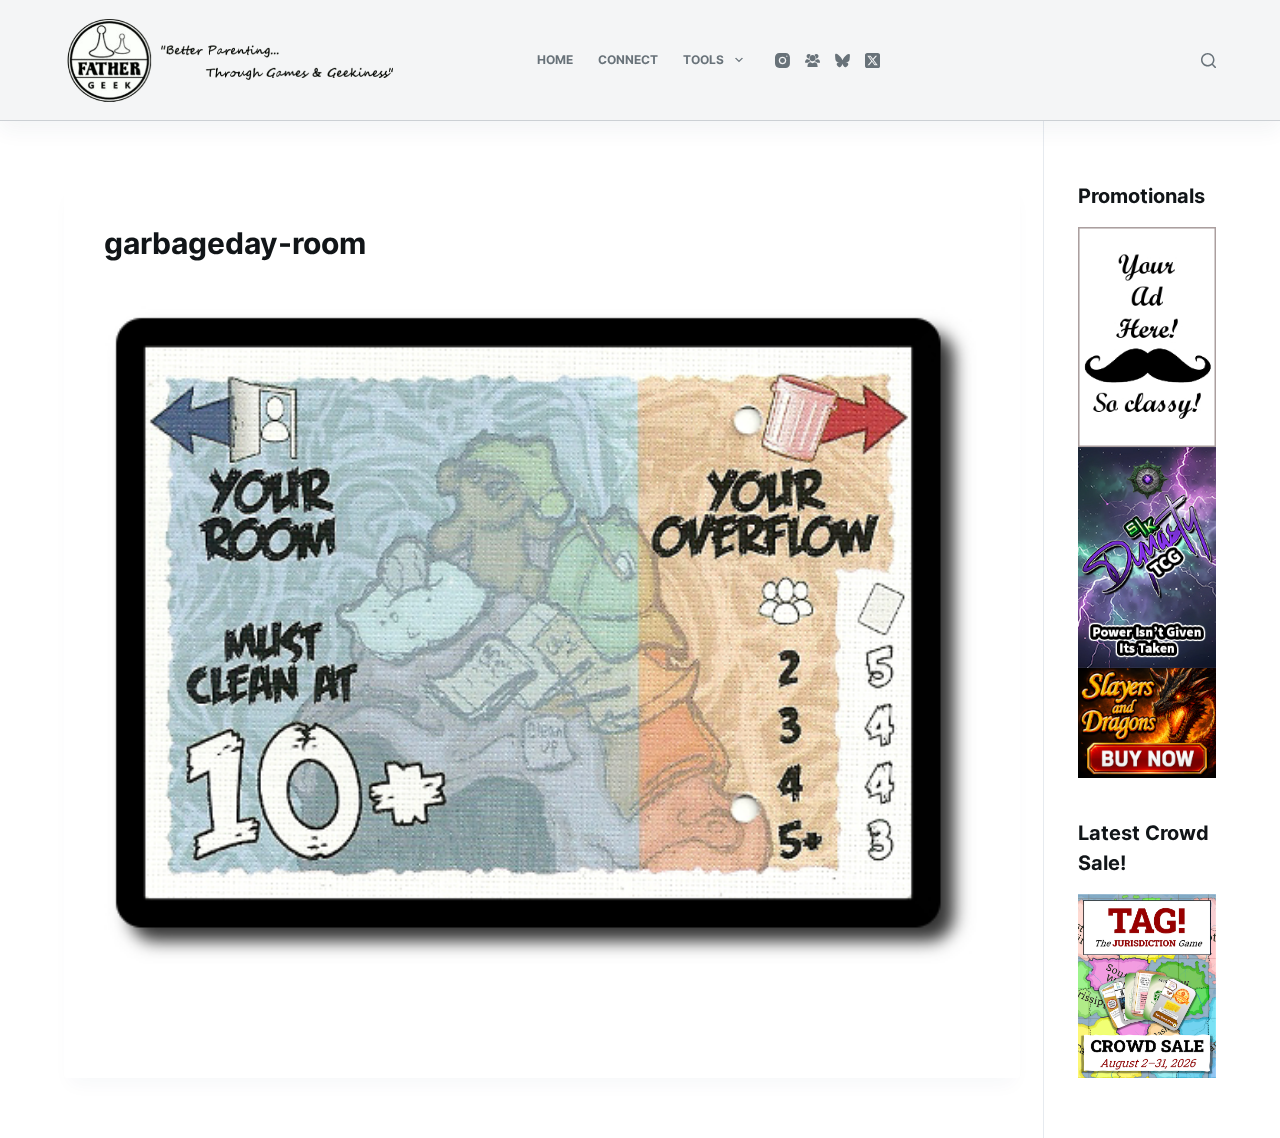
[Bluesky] (842, 60)
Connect (628, 59)
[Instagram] (782, 60)
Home (555, 59)
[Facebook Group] (812, 60)
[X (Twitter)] (872, 60)
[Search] (1208, 60)
